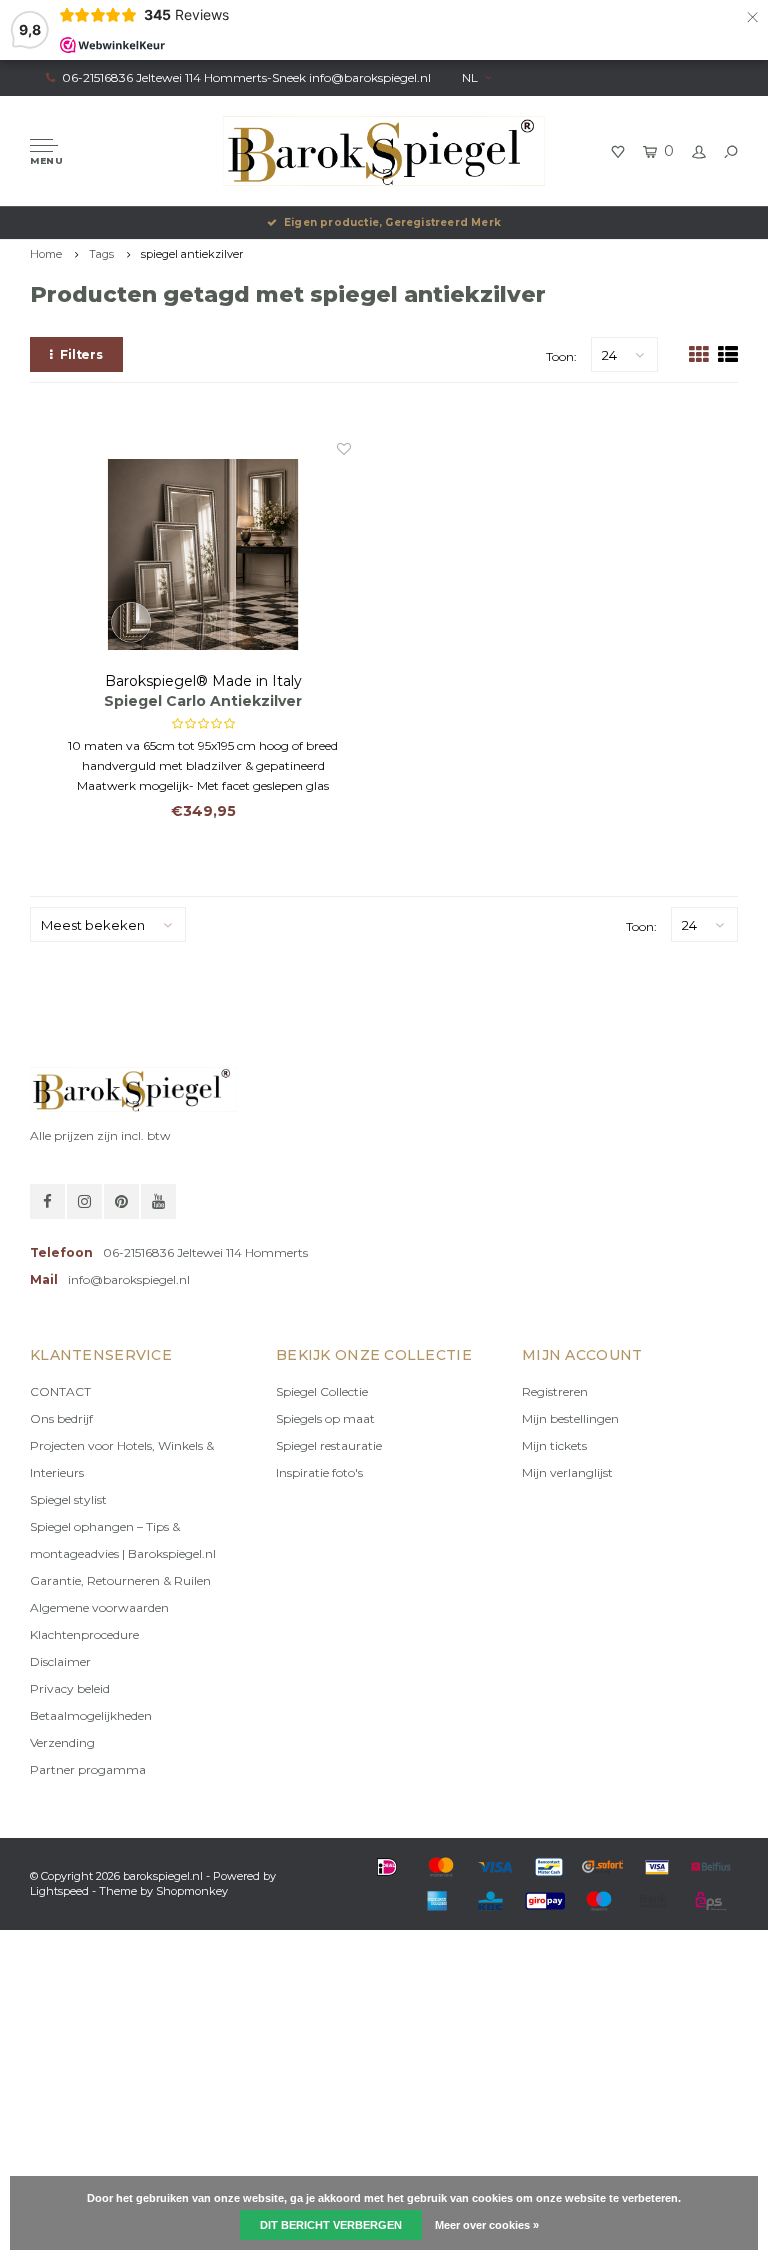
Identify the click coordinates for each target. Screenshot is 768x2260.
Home (46, 254)
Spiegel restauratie (329, 1445)
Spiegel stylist (68, 1499)
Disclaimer (60, 1661)
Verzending (62, 1742)
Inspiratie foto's (319, 1472)
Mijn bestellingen (570, 1418)
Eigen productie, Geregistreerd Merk (392, 222)
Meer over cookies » (487, 2225)
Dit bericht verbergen (331, 2225)
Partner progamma (88, 1769)
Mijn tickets (554, 1445)
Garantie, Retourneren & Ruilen (120, 1580)
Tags (101, 254)
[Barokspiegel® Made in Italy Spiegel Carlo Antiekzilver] (203, 555)
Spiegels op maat (325, 1418)
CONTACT (60, 1391)
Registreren (555, 1391)
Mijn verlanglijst (567, 1472)
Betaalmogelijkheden (91, 1715)
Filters (81, 354)
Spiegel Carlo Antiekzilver (203, 701)
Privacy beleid (70, 1688)
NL (470, 77)
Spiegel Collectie (322, 1391)
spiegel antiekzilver (192, 254)
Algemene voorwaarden (99, 1607)
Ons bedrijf (61, 1418)
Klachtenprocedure (84, 1634)
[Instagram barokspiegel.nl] (84, 1201)
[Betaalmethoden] (387, 1867)
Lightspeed (59, 1891)
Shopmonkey (192, 1891)
